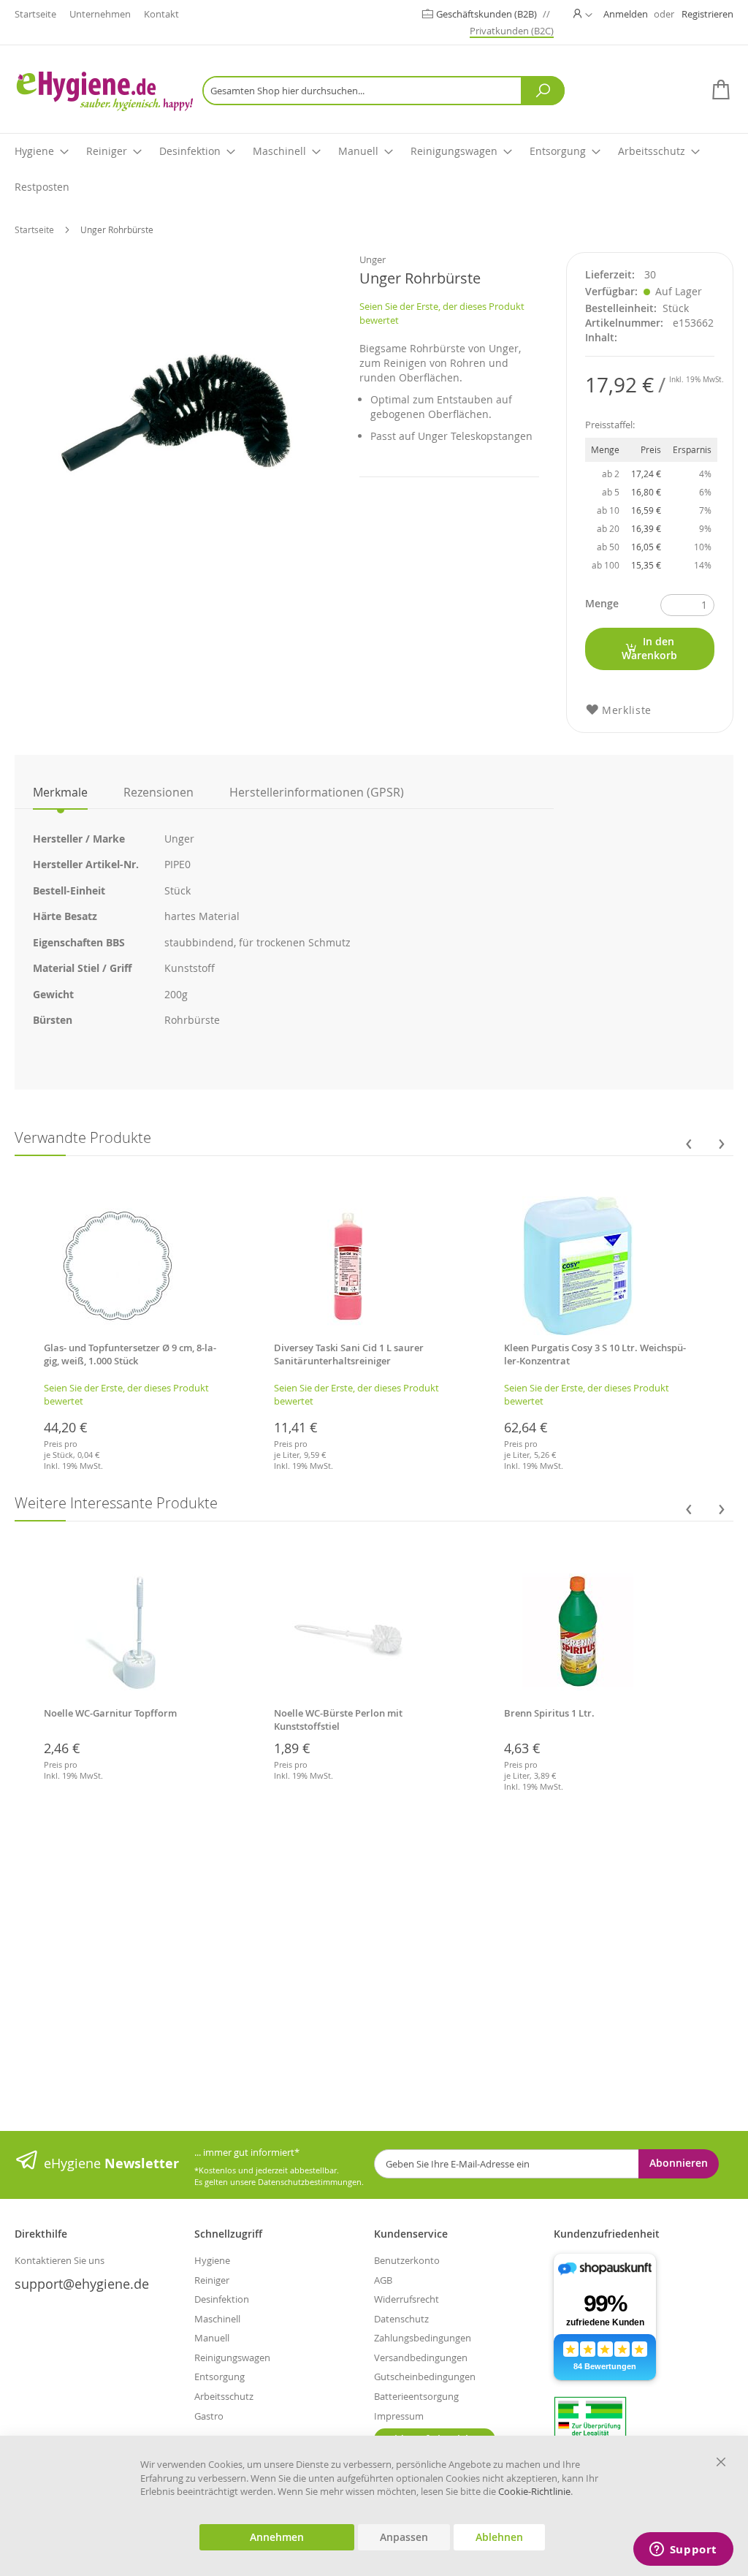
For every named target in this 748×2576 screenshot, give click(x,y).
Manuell (212, 2338)
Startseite (35, 14)
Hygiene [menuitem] (34, 151)
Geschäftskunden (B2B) (488, 14)
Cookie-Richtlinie (534, 2491)
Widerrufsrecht (407, 2299)
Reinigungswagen (232, 2357)
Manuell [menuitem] (358, 151)
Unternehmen (100, 14)
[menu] (374, 170)
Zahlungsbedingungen (423, 2338)
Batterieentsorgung (416, 2396)
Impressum (399, 2416)
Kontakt (161, 14)
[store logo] (104, 91)
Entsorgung (220, 2376)
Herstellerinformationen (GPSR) (317, 792)
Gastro (209, 2416)
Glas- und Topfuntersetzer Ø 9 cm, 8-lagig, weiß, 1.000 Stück (130, 1354)
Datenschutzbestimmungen (310, 2182)
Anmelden (626, 14)
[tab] (60, 792)
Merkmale (60, 792)
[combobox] (383, 91)
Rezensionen (159, 792)
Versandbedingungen (421, 2357)
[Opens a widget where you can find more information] (683, 2550)
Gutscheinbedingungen (425, 2376)
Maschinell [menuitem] (279, 151)
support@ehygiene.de (82, 2284)
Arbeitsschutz (224, 2396)
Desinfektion (222, 2299)
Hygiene (212, 2260)
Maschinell (217, 2319)
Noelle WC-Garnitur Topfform (110, 1713)
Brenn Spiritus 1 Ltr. (549, 1713)
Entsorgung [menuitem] (558, 151)
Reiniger (212, 2280)
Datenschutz (401, 2319)
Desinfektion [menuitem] (190, 151)
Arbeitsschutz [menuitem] (652, 151)
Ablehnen (499, 2537)
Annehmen (277, 2537)
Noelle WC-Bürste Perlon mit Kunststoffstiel (338, 1720)
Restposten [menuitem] (42, 187)
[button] (583, 14)
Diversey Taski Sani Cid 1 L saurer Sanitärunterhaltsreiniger (349, 1354)
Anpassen (404, 2537)
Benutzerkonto (407, 2260)
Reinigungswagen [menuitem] (454, 151)
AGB (383, 2280)
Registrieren (707, 14)
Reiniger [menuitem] (107, 151)
